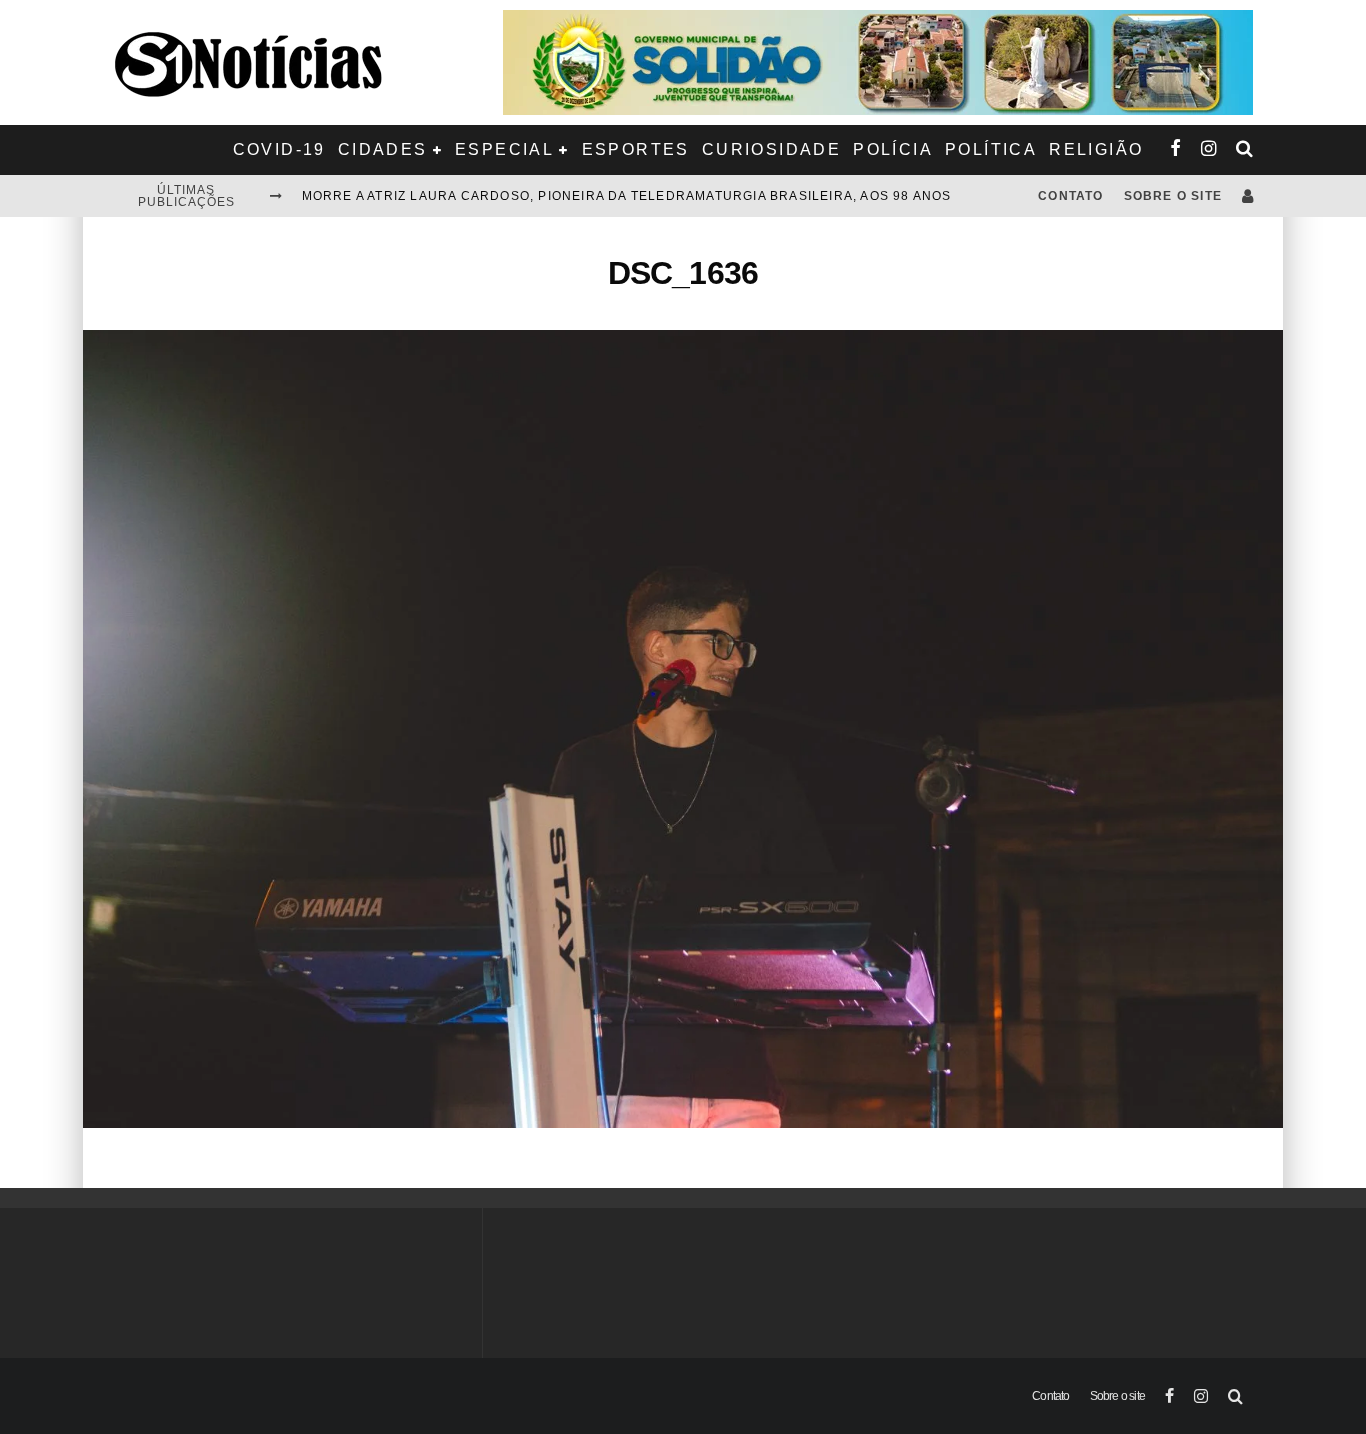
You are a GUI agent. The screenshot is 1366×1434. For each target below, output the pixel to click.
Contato (1070, 196)
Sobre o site (1173, 196)
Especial (504, 149)
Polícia (893, 149)
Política (991, 149)
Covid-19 (279, 149)
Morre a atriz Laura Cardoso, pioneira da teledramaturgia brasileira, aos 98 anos (627, 196)
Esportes (636, 149)
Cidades (383, 149)
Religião (1096, 149)
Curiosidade (771, 149)
